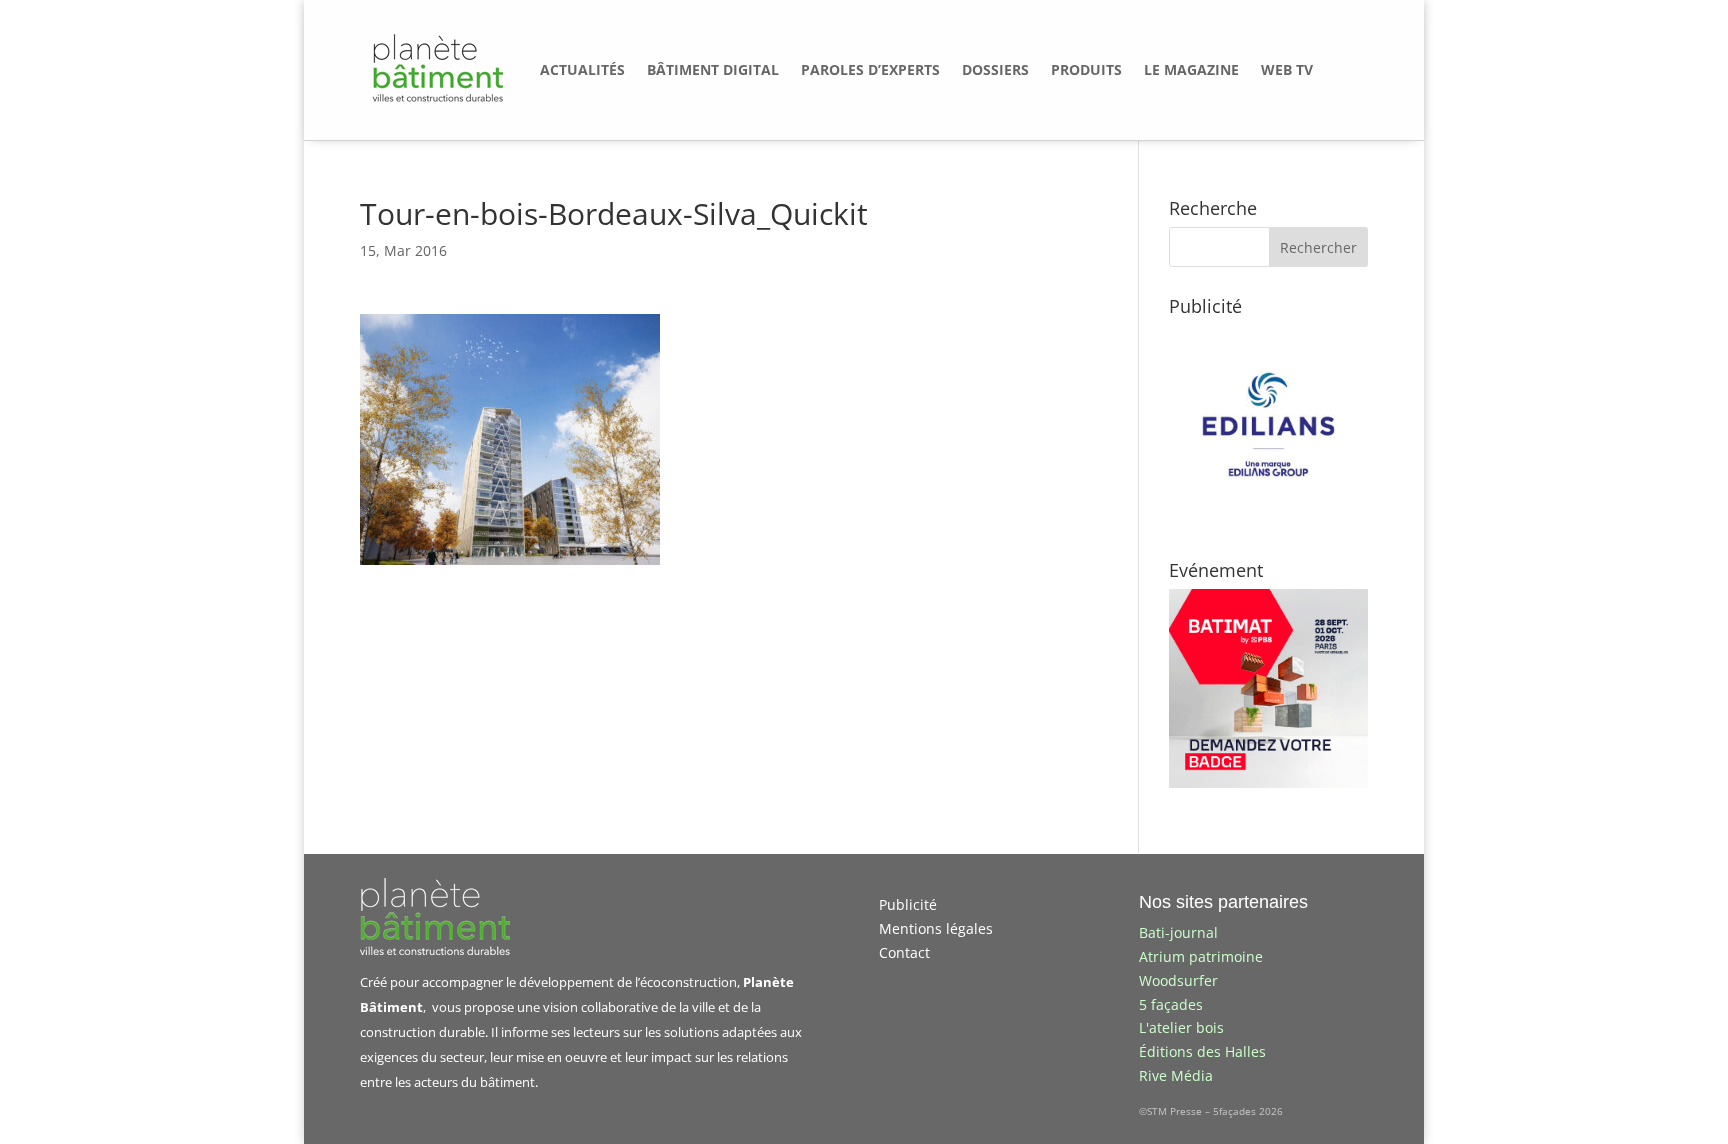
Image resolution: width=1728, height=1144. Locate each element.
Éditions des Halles (1202, 1051)
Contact (904, 952)
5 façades (1171, 1004)
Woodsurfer (1178, 980)
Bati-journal (1178, 932)
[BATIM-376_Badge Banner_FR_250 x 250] (1268, 782)
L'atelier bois (1181, 1027)
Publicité (908, 904)
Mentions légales (936, 928)
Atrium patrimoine (1201, 956)
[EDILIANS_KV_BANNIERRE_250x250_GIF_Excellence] (1268, 518)
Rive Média (1176, 1075)
